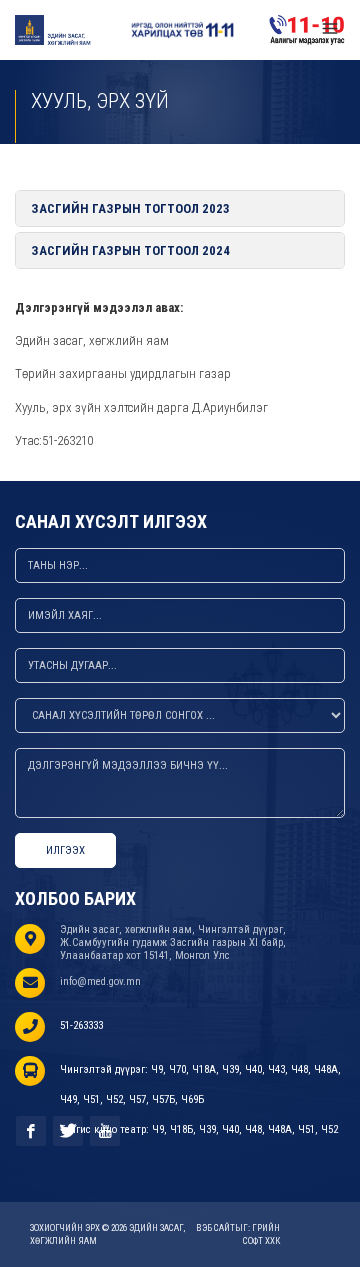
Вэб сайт (215, 1228)
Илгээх (65, 850)
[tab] (180, 208)
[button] (180, 208)
